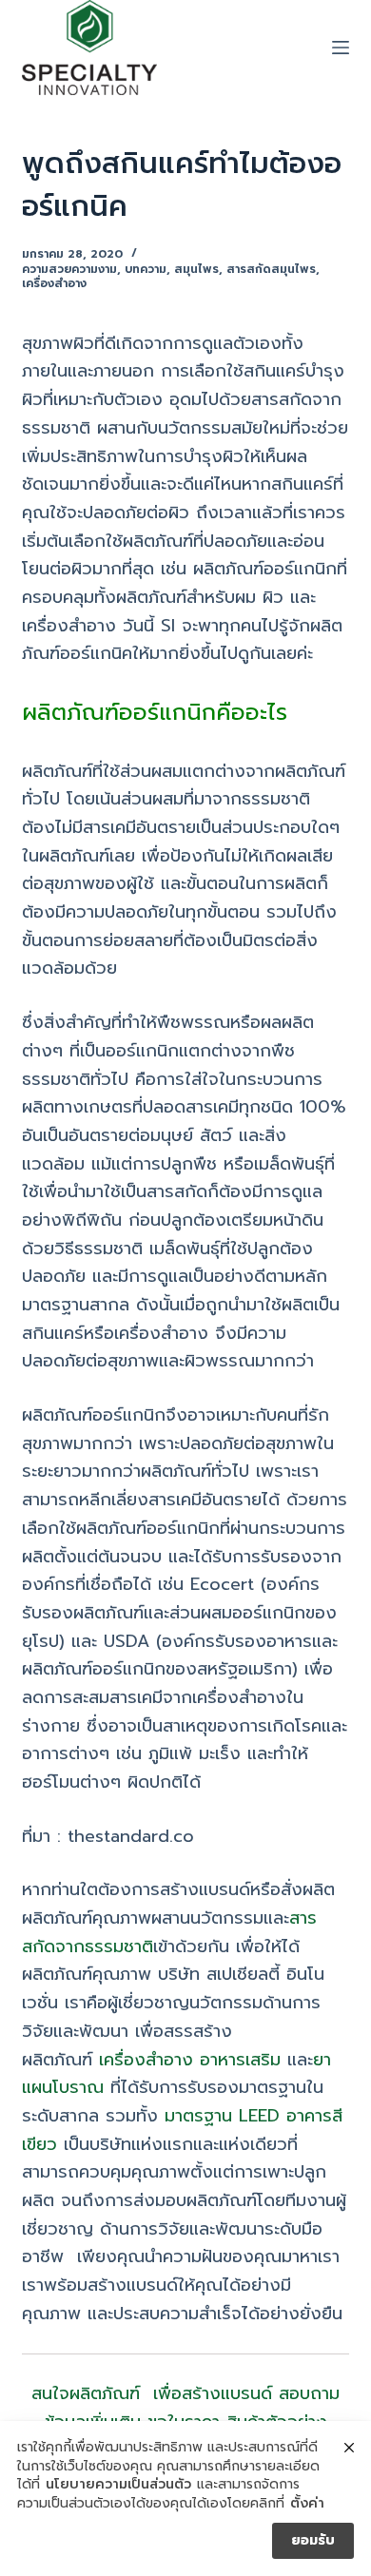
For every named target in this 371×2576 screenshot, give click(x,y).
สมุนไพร (196, 269)
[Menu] (341, 48)
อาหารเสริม (240, 2060)
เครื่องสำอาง (54, 283)
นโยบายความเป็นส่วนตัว (118, 2485)
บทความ (146, 269)
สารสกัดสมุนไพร (271, 269)
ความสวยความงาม (69, 269)
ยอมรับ (313, 2540)
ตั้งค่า (307, 2504)
